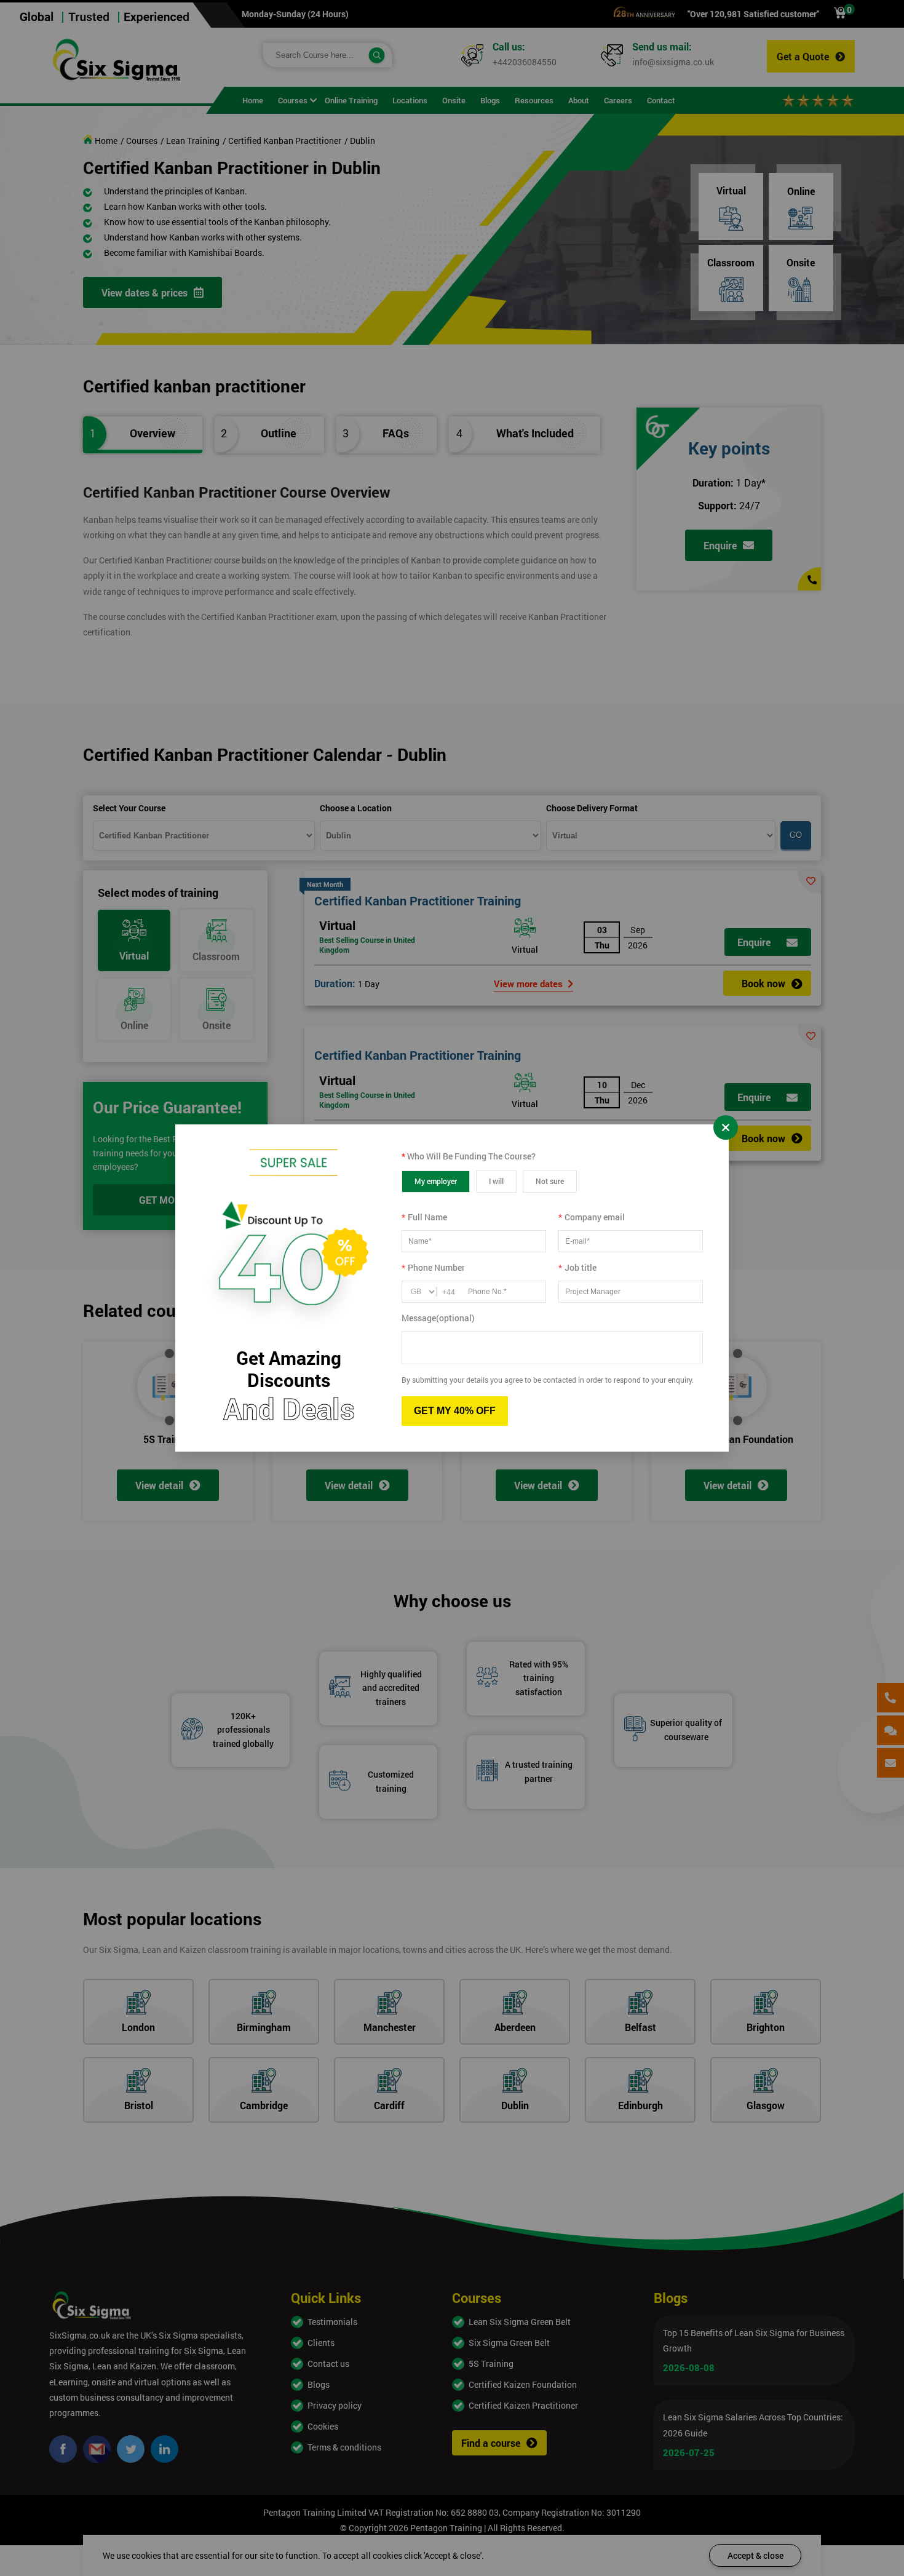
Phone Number (433, 1267)
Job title (577, 1267)
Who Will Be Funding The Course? (469, 1156)
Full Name (424, 1217)
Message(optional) (438, 1318)
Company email (592, 1217)
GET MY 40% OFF (455, 1411)
